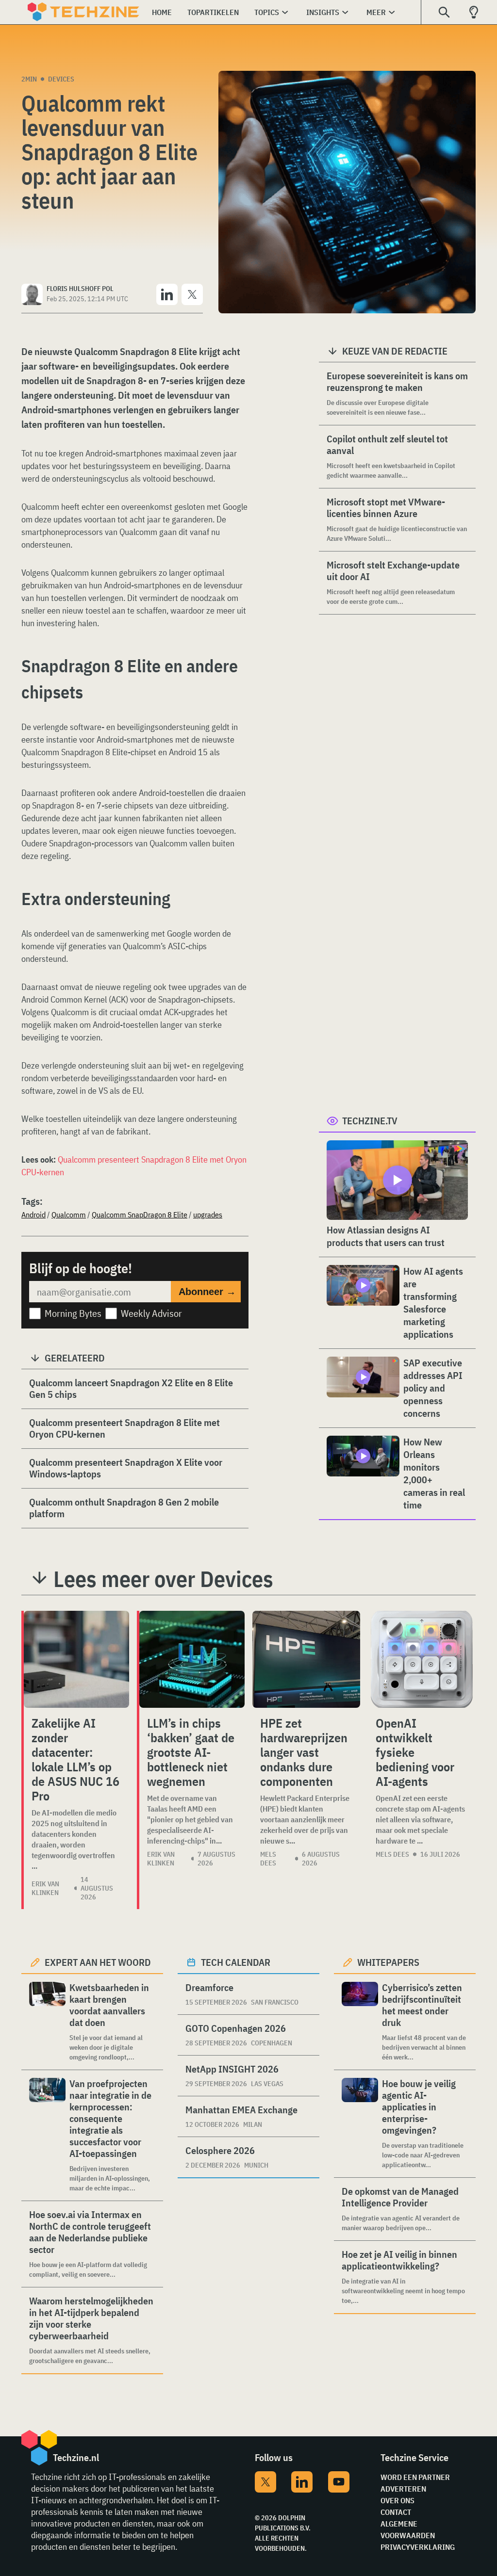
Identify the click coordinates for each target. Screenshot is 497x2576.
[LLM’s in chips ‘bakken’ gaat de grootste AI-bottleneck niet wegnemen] (192, 1659)
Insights (323, 12)
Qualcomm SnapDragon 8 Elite (140, 1215)
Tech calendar (236, 1962)
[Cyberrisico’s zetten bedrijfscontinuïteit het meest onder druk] (360, 2022)
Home (162, 12)
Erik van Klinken (45, 1888)
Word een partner (415, 2477)
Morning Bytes (73, 1313)
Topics (267, 12)
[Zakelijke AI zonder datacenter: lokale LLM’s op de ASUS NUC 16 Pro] (76, 1659)
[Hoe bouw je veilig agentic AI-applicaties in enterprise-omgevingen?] (360, 2124)
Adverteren (403, 2489)
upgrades (208, 1215)
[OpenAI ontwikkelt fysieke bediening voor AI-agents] (422, 1659)
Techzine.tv (370, 1121)
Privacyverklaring (418, 2547)
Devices (61, 79)
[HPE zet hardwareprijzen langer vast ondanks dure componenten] (306, 1659)
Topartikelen (213, 12)
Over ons (398, 2500)
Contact (396, 2512)
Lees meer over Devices (163, 1579)
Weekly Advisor (151, 1313)
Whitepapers (388, 1962)
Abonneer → (207, 1292)
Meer (376, 12)
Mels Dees (268, 1859)
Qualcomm (69, 1215)
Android (33, 1215)
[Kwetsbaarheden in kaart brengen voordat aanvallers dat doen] (47, 2022)
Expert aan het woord (98, 1962)
